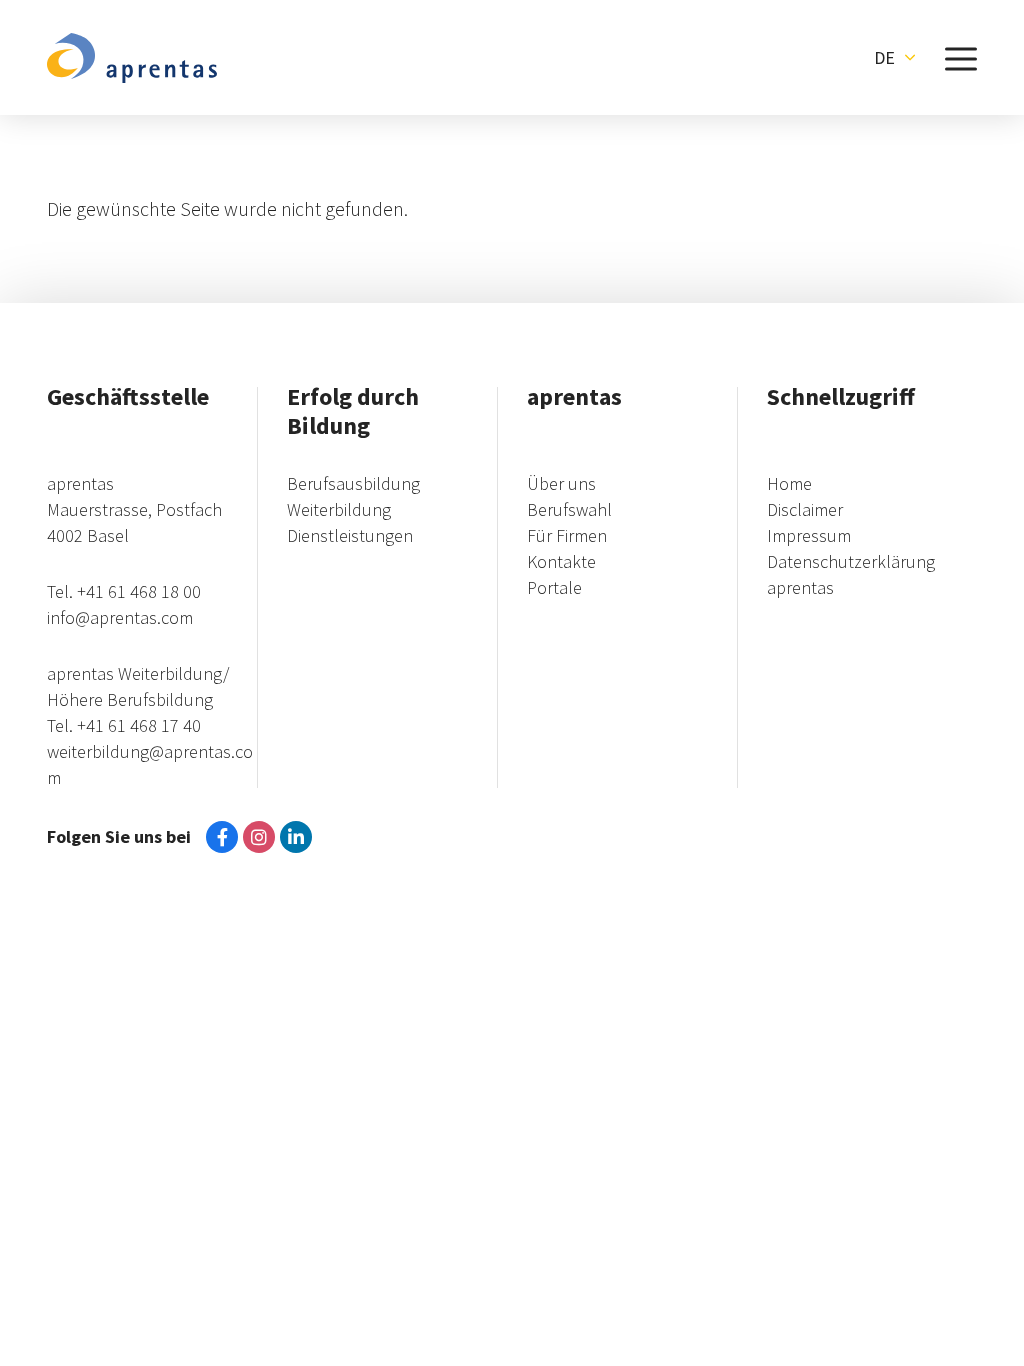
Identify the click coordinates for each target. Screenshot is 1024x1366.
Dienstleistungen (350, 535)
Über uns (561, 483)
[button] (894, 58)
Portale (554, 587)
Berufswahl (569, 509)
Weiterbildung (339, 509)
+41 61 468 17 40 (139, 725)
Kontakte (561, 561)
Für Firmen (567, 535)
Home (789, 483)
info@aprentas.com (120, 617)
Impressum (809, 535)
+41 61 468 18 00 (139, 591)
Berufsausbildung (353, 483)
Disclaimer (805, 509)
